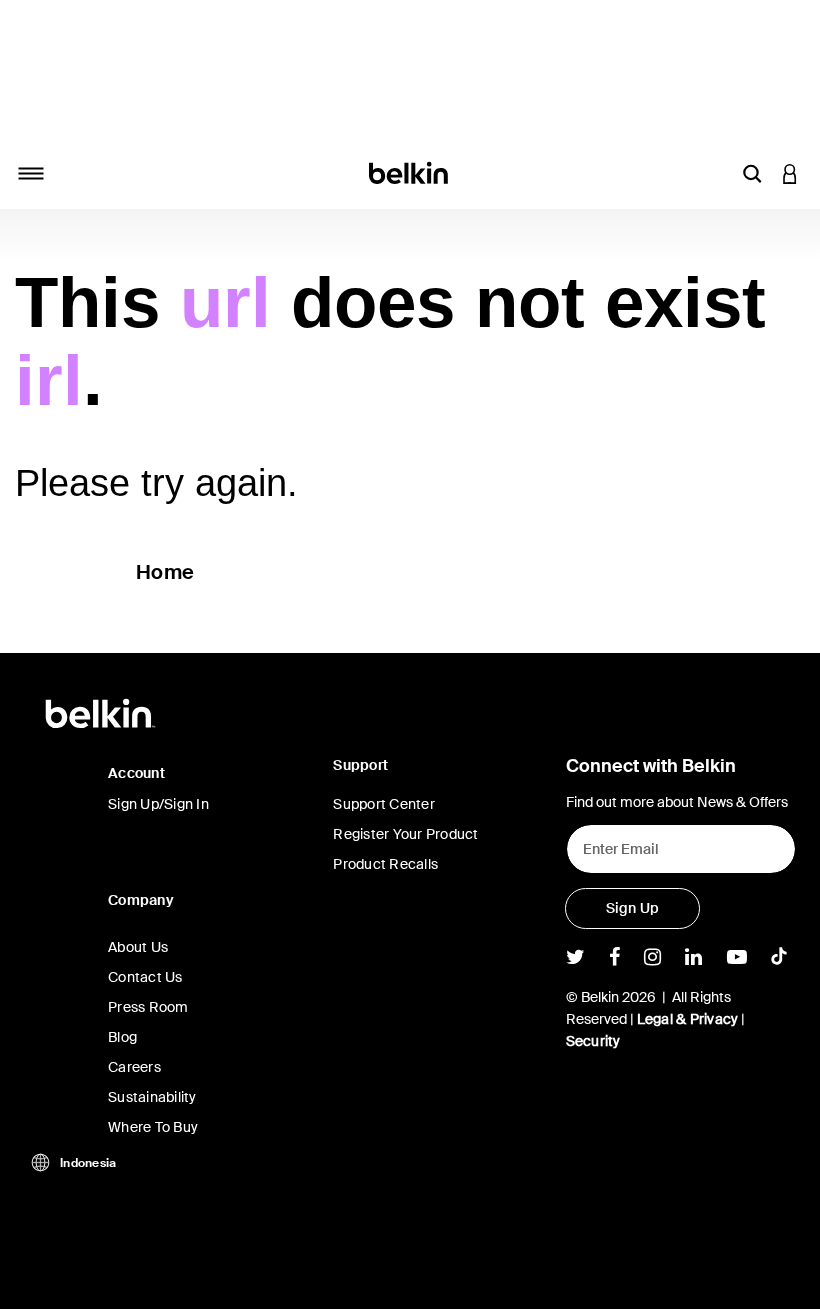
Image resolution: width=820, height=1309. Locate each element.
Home (165, 572)
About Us (138, 947)
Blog (122, 1037)
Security (593, 1041)
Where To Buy (153, 1127)
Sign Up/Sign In (158, 804)
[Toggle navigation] (31, 173)
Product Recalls (385, 864)
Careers (134, 1067)
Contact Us (145, 977)
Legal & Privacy (688, 1019)
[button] (752, 173)
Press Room (148, 1007)
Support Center (384, 804)
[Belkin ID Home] (410, 171)
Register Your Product (405, 834)
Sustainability (152, 1097)
